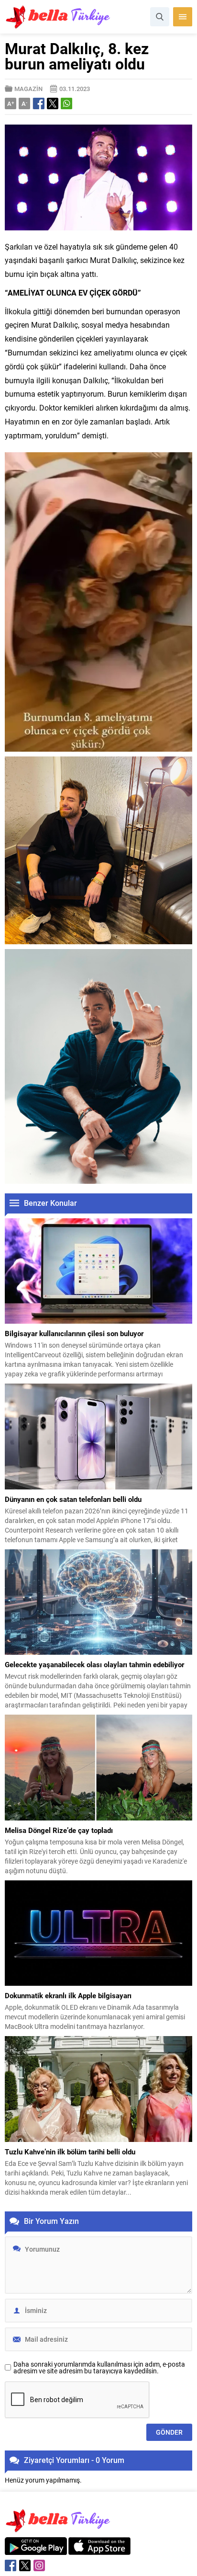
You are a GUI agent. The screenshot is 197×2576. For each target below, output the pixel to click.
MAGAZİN (28, 89)
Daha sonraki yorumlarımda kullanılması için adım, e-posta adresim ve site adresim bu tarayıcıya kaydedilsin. (99, 2368)
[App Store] (99, 2550)
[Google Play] (36, 2550)
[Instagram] (39, 2565)
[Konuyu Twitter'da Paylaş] (53, 103)
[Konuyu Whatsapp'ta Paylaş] (66, 103)
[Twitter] (25, 2565)
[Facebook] (11, 2565)
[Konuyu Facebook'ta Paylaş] (39, 103)
